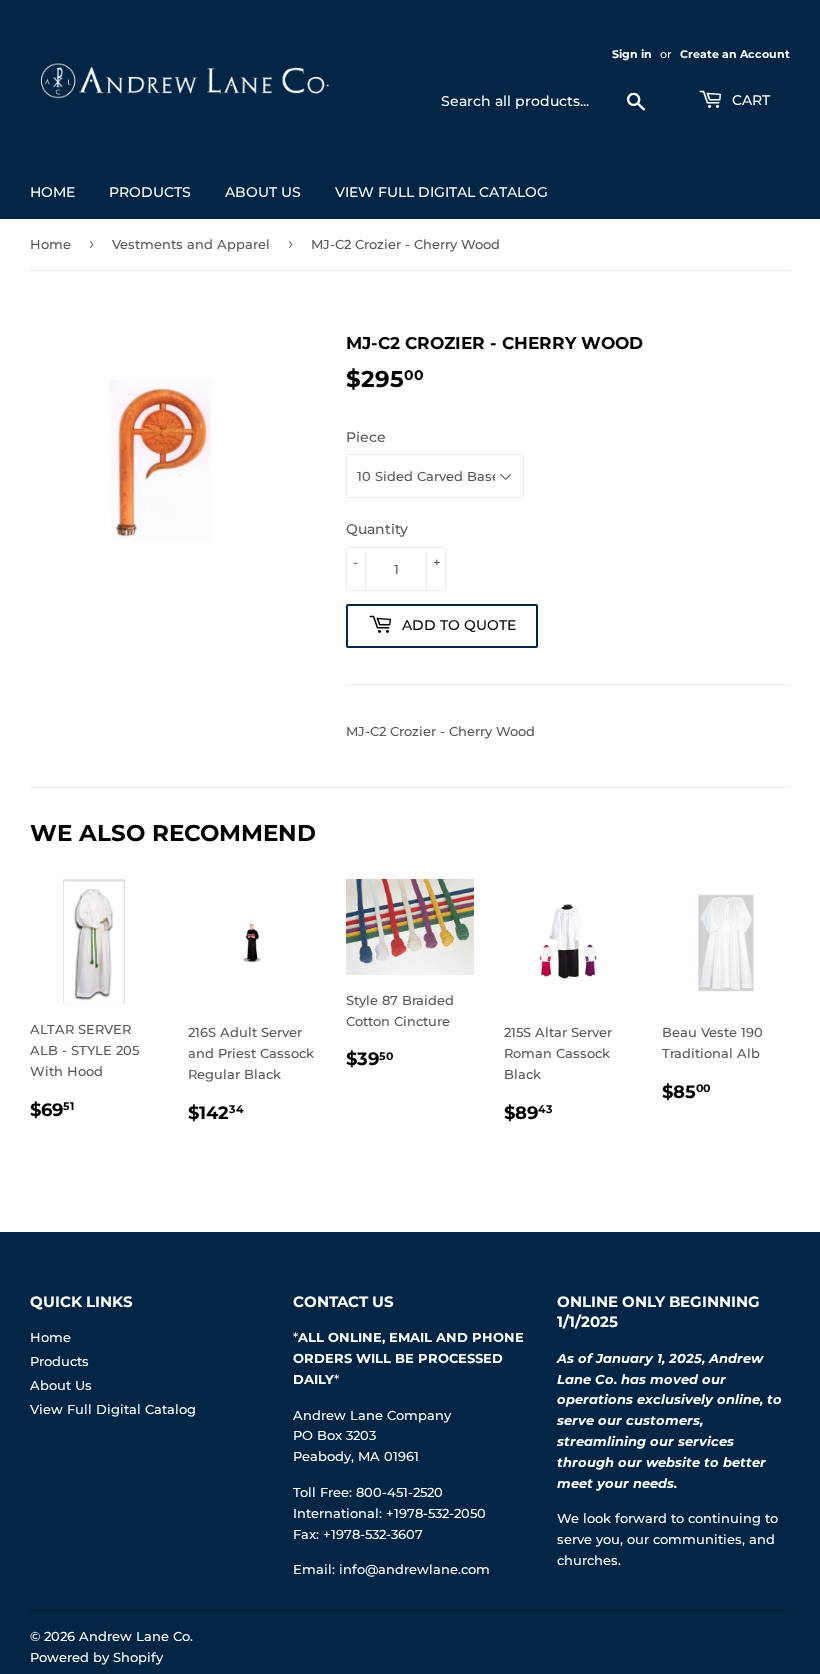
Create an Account (735, 54)
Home (52, 192)
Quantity (377, 529)
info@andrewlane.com (414, 1569)
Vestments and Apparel (191, 244)
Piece (366, 437)
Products (150, 192)
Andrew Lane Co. (136, 1636)
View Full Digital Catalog (441, 192)
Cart (749, 100)
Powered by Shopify (96, 1657)
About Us (263, 192)
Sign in (632, 54)
